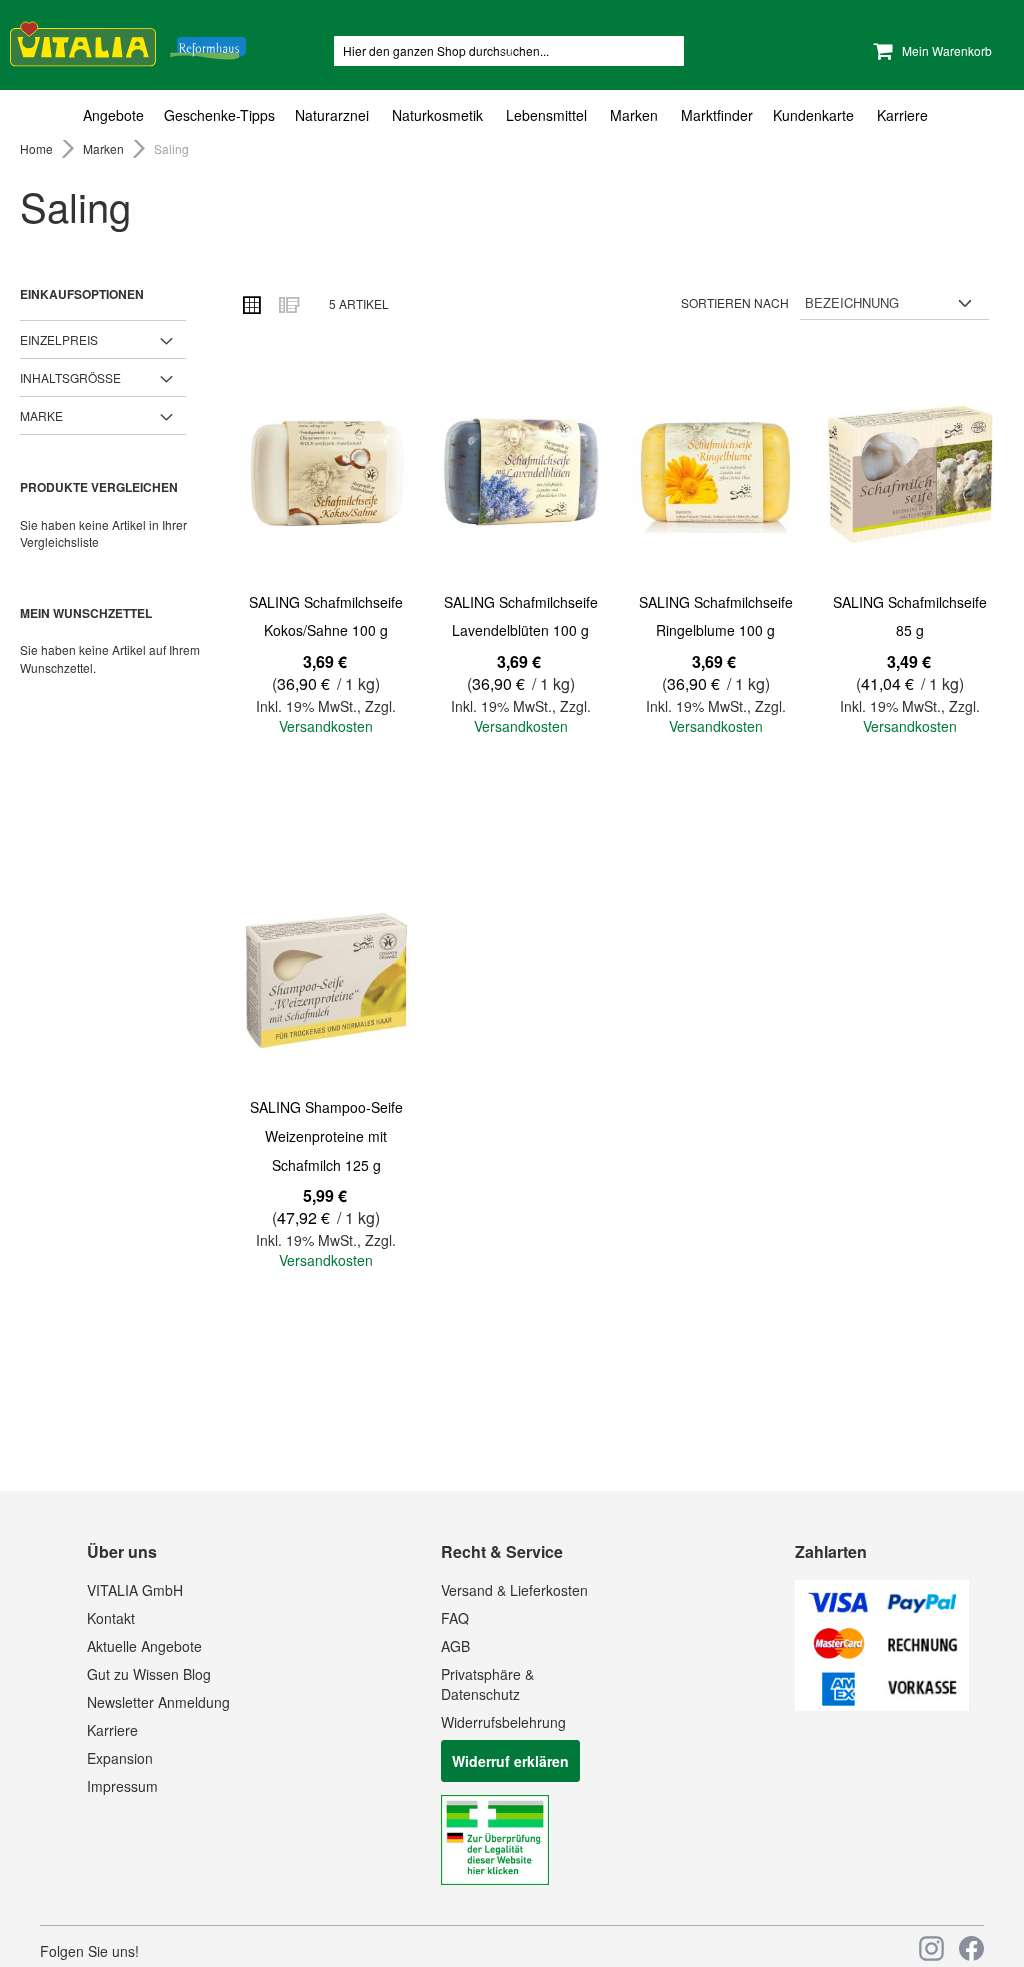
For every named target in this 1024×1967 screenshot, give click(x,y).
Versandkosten (326, 726)
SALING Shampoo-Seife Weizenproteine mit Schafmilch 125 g (326, 1135)
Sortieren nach (735, 302)
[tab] (512, 115)
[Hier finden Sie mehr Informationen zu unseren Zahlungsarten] (882, 1705)
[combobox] (509, 51)
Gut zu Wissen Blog (149, 1674)
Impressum (122, 1786)
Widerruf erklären (510, 1761)
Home (38, 148)
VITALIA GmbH (135, 1590)
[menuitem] (118, 115)
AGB (455, 1646)
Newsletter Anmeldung (158, 1702)
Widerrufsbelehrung (503, 1722)
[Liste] (288, 304)
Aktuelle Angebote (144, 1646)
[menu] (512, 115)
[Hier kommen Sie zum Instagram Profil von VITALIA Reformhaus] (931, 1948)
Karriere (112, 1730)
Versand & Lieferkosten (514, 1590)
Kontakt (111, 1618)
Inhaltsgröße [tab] (70, 377)
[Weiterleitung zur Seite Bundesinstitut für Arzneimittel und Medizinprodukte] (495, 1879)
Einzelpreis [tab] (59, 339)
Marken (105, 148)
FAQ (455, 1618)
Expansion (120, 1758)
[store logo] (128, 40)
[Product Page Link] (326, 476)
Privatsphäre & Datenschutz (487, 1684)
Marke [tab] (41, 415)
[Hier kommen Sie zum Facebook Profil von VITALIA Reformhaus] (971, 1948)
